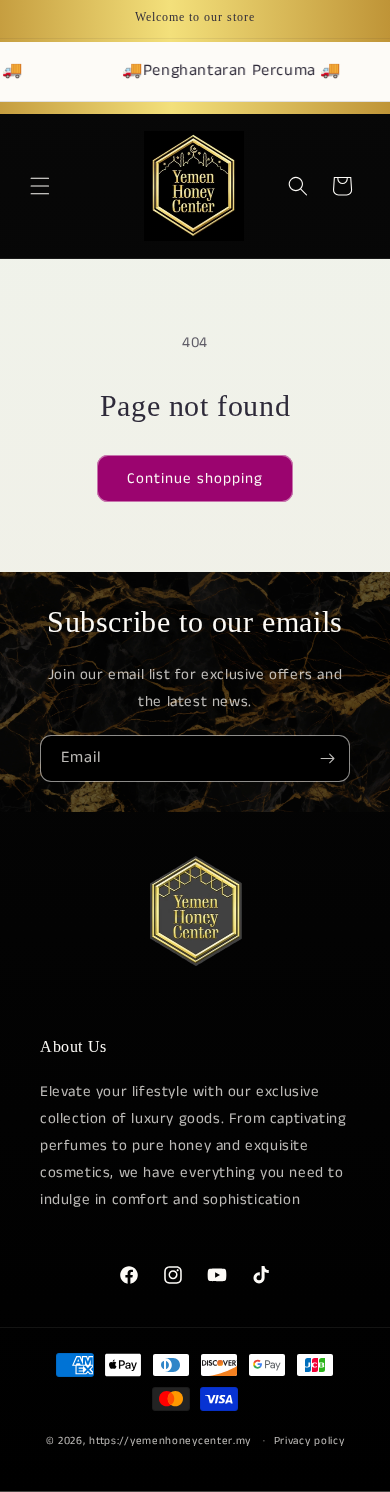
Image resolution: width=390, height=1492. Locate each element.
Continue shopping (195, 478)
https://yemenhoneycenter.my (170, 1440)
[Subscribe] (327, 758)
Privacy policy (309, 1441)
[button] (40, 186)
